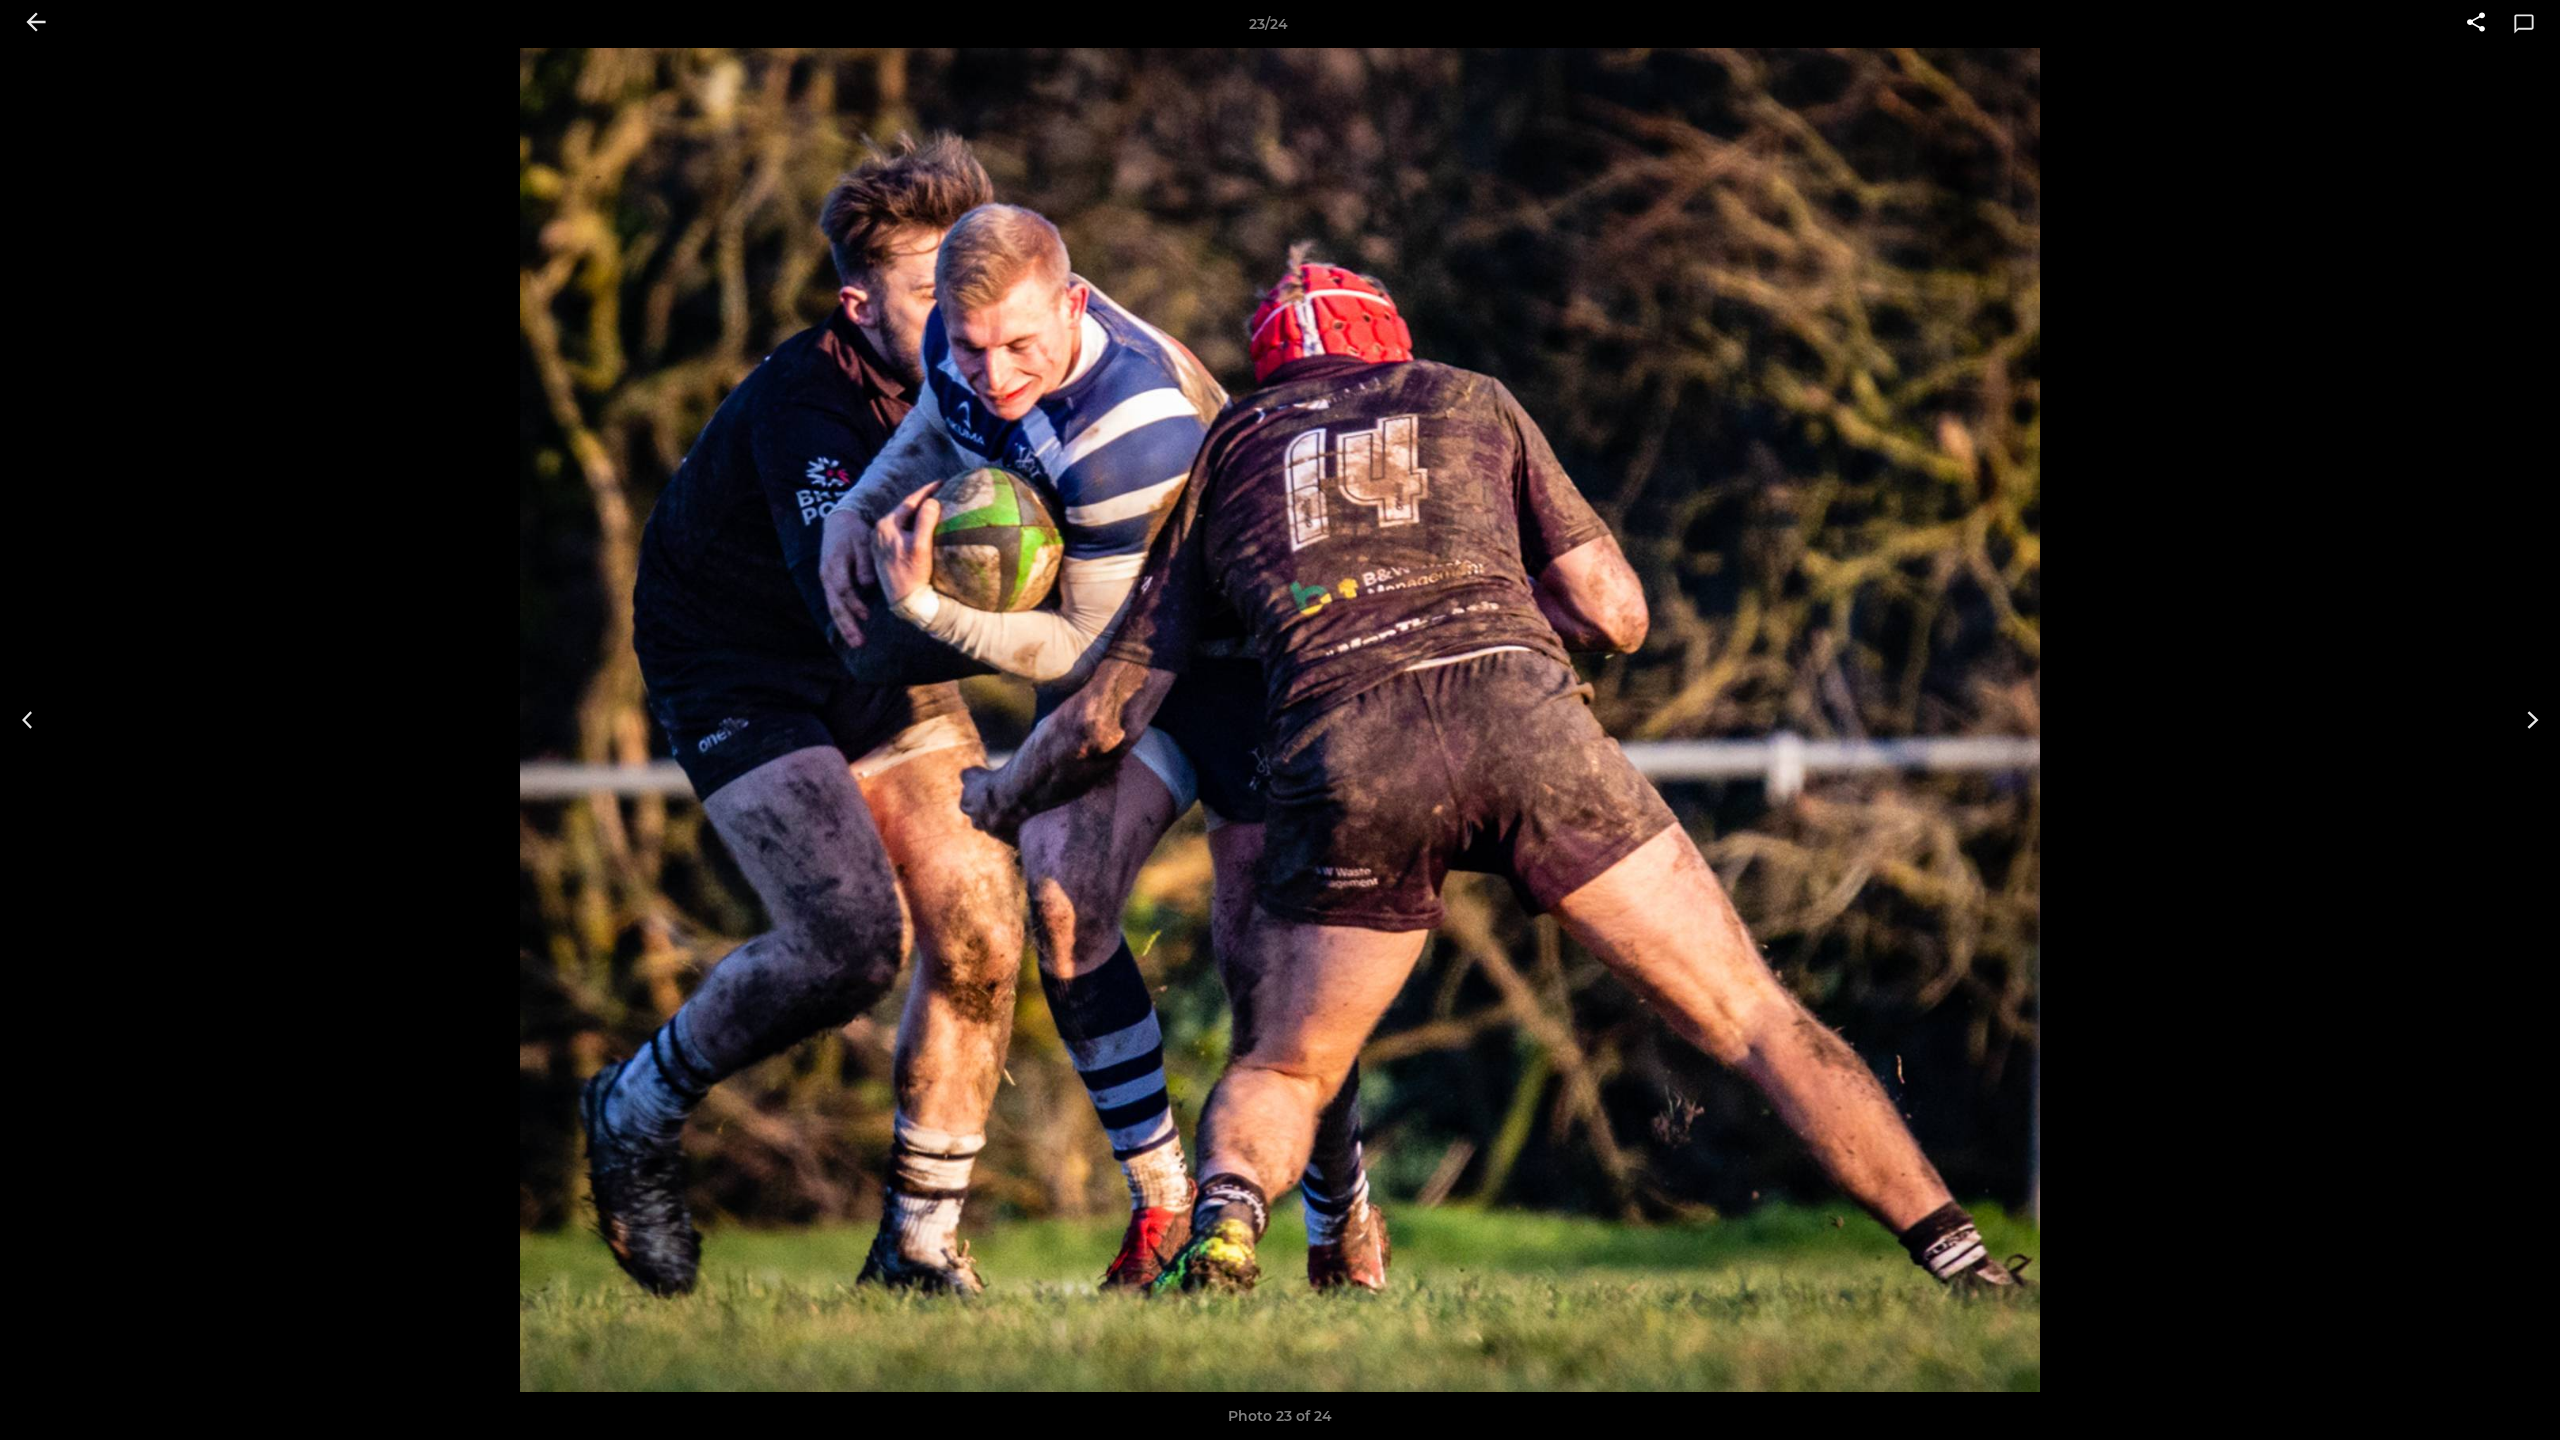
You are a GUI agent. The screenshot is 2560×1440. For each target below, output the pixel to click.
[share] (2476, 24)
